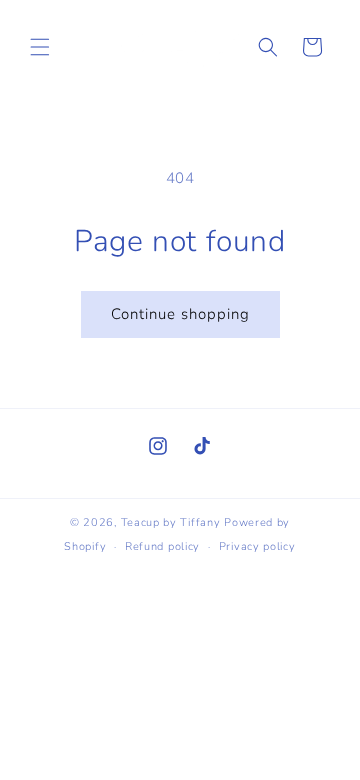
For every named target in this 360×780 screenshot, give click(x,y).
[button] (40, 47)
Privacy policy (257, 546)
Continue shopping (180, 314)
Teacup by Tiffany (171, 522)
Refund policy (162, 546)
